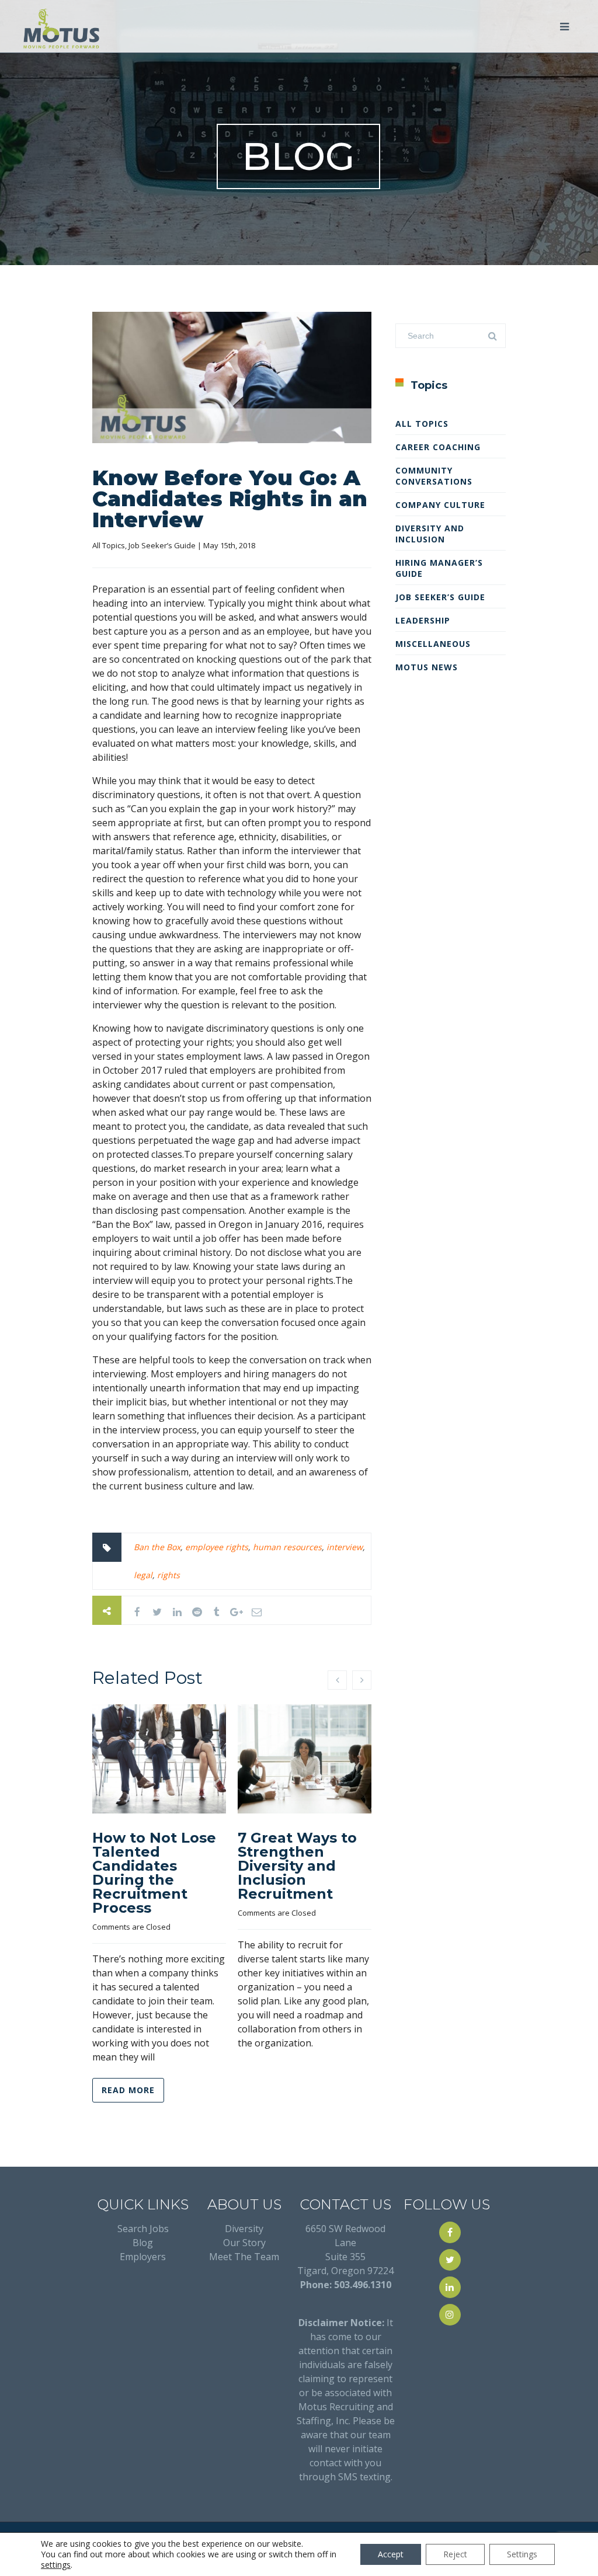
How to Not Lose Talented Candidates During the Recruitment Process (154, 1873)
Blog (143, 2243)
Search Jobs (143, 2229)
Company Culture (440, 505)
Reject (455, 2554)
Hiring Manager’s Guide (439, 568)
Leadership (423, 620)
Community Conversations (434, 476)
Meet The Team (244, 2257)
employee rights (217, 1547)
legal (143, 1575)
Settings (522, 2554)
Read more (128, 2090)
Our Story (244, 2243)
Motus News (427, 667)
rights (168, 1575)
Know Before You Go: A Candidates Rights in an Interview (230, 499)
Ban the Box (157, 1547)
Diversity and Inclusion (430, 534)
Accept (391, 2554)
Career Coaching (438, 447)
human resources (287, 1547)
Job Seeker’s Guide (162, 545)
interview (345, 1547)
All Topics (109, 545)
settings (56, 2565)
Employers (143, 2257)
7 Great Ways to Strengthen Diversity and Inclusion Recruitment (297, 1866)
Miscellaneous (433, 644)
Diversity (244, 2229)
